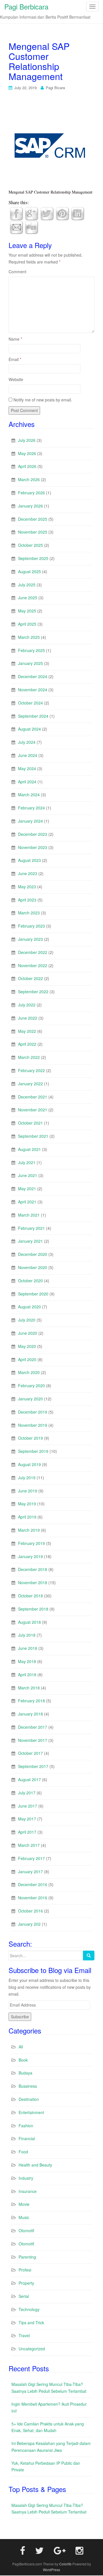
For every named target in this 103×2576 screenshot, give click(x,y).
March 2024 (29, 795)
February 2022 (31, 1070)
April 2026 (27, 466)
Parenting (27, 2257)
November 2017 (33, 1740)
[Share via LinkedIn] (78, 213)
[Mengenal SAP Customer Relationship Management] (51, 145)
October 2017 (30, 1753)
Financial (27, 2138)
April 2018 (27, 1675)
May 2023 (27, 887)
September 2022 (33, 992)
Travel (24, 2335)
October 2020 (30, 1281)
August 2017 (29, 1779)
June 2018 (28, 1648)
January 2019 (30, 1556)
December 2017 (33, 1727)
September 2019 (33, 1451)
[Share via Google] (31, 213)
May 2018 (27, 1661)
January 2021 (30, 1241)
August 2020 (29, 1307)
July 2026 (27, 440)
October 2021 (30, 1123)
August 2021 (29, 1149)
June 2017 (28, 1806)
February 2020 (31, 1385)
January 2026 (30, 506)
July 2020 (27, 1320)
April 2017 (27, 1832)
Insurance (28, 2191)
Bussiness (28, 2086)
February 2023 (31, 926)
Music (24, 2217)
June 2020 (28, 1333)
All (21, 2047)
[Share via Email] (16, 227)
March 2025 (29, 637)
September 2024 (33, 716)
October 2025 (30, 545)
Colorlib (65, 2564)
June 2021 (28, 1175)
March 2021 (29, 1215)
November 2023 (33, 847)
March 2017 (29, 1845)
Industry (26, 2178)
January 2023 (30, 939)
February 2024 (31, 808)
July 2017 (27, 1793)
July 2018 (27, 1635)
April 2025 (27, 624)
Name (15, 339)
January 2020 (30, 1399)
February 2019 (31, 1543)
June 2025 (28, 598)
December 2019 (33, 1412)
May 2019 (27, 1504)
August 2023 (29, 860)
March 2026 (29, 479)
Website (16, 379)
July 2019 (27, 1478)
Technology (29, 2309)
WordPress (51, 2570)
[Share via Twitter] (47, 213)
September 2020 (33, 1294)
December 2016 (33, 1884)
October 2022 (30, 978)
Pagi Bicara (55, 88)
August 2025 (29, 571)
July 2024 (27, 742)
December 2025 (33, 519)
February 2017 (31, 1858)
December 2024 (33, 676)
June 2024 (28, 755)
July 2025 (27, 585)
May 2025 (27, 611)
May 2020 (27, 1346)
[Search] (89, 1956)
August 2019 (29, 1464)
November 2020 (33, 1267)
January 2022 (30, 1084)
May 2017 (27, 1819)
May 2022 (27, 1031)
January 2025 (30, 663)
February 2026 (31, 493)
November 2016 (33, 1898)
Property (26, 2283)
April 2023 (27, 900)
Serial (24, 2296)
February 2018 (31, 1701)
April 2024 (27, 782)
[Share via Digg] (31, 227)
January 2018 (30, 1714)
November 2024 (33, 690)
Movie (24, 2204)
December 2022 (33, 952)
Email (15, 359)
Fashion (26, 2126)
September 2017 (33, 1766)
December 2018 (33, 1569)
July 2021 (27, 1162)
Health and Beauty (35, 2165)
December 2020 (33, 1254)
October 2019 (30, 1438)
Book (23, 2060)
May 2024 (27, 768)
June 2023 (28, 873)
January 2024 (30, 821)
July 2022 (27, 1005)
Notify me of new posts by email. (43, 400)
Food (23, 2152)
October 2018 (30, 1596)
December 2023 (33, 834)
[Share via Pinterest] (62, 213)
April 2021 (27, 1202)
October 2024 (30, 703)
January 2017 (30, 1871)
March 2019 (29, 1530)
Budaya (25, 2073)
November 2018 (33, 1582)
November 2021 (33, 1110)
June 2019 (28, 1491)
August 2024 (29, 729)
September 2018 (33, 1609)
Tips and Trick (31, 2323)
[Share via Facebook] (16, 213)
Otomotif (26, 2230)
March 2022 (29, 1057)
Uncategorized (32, 2349)
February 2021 (31, 1228)
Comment (17, 272)
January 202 (29, 1924)
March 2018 (29, 1688)
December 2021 (33, 1097)
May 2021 (27, 1189)
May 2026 (27, 453)
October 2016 (30, 1911)
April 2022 (27, 1044)
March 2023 (29, 913)
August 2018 (29, 1622)
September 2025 (33, 558)
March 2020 (29, 1372)
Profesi (25, 2270)
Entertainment (31, 2112)
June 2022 (28, 1018)
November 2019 (33, 1425)
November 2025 (33, 532)
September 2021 (33, 1136)
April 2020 (27, 1359)
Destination (29, 2099)
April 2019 (27, 1517)
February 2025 (31, 650)
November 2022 (33, 965)
